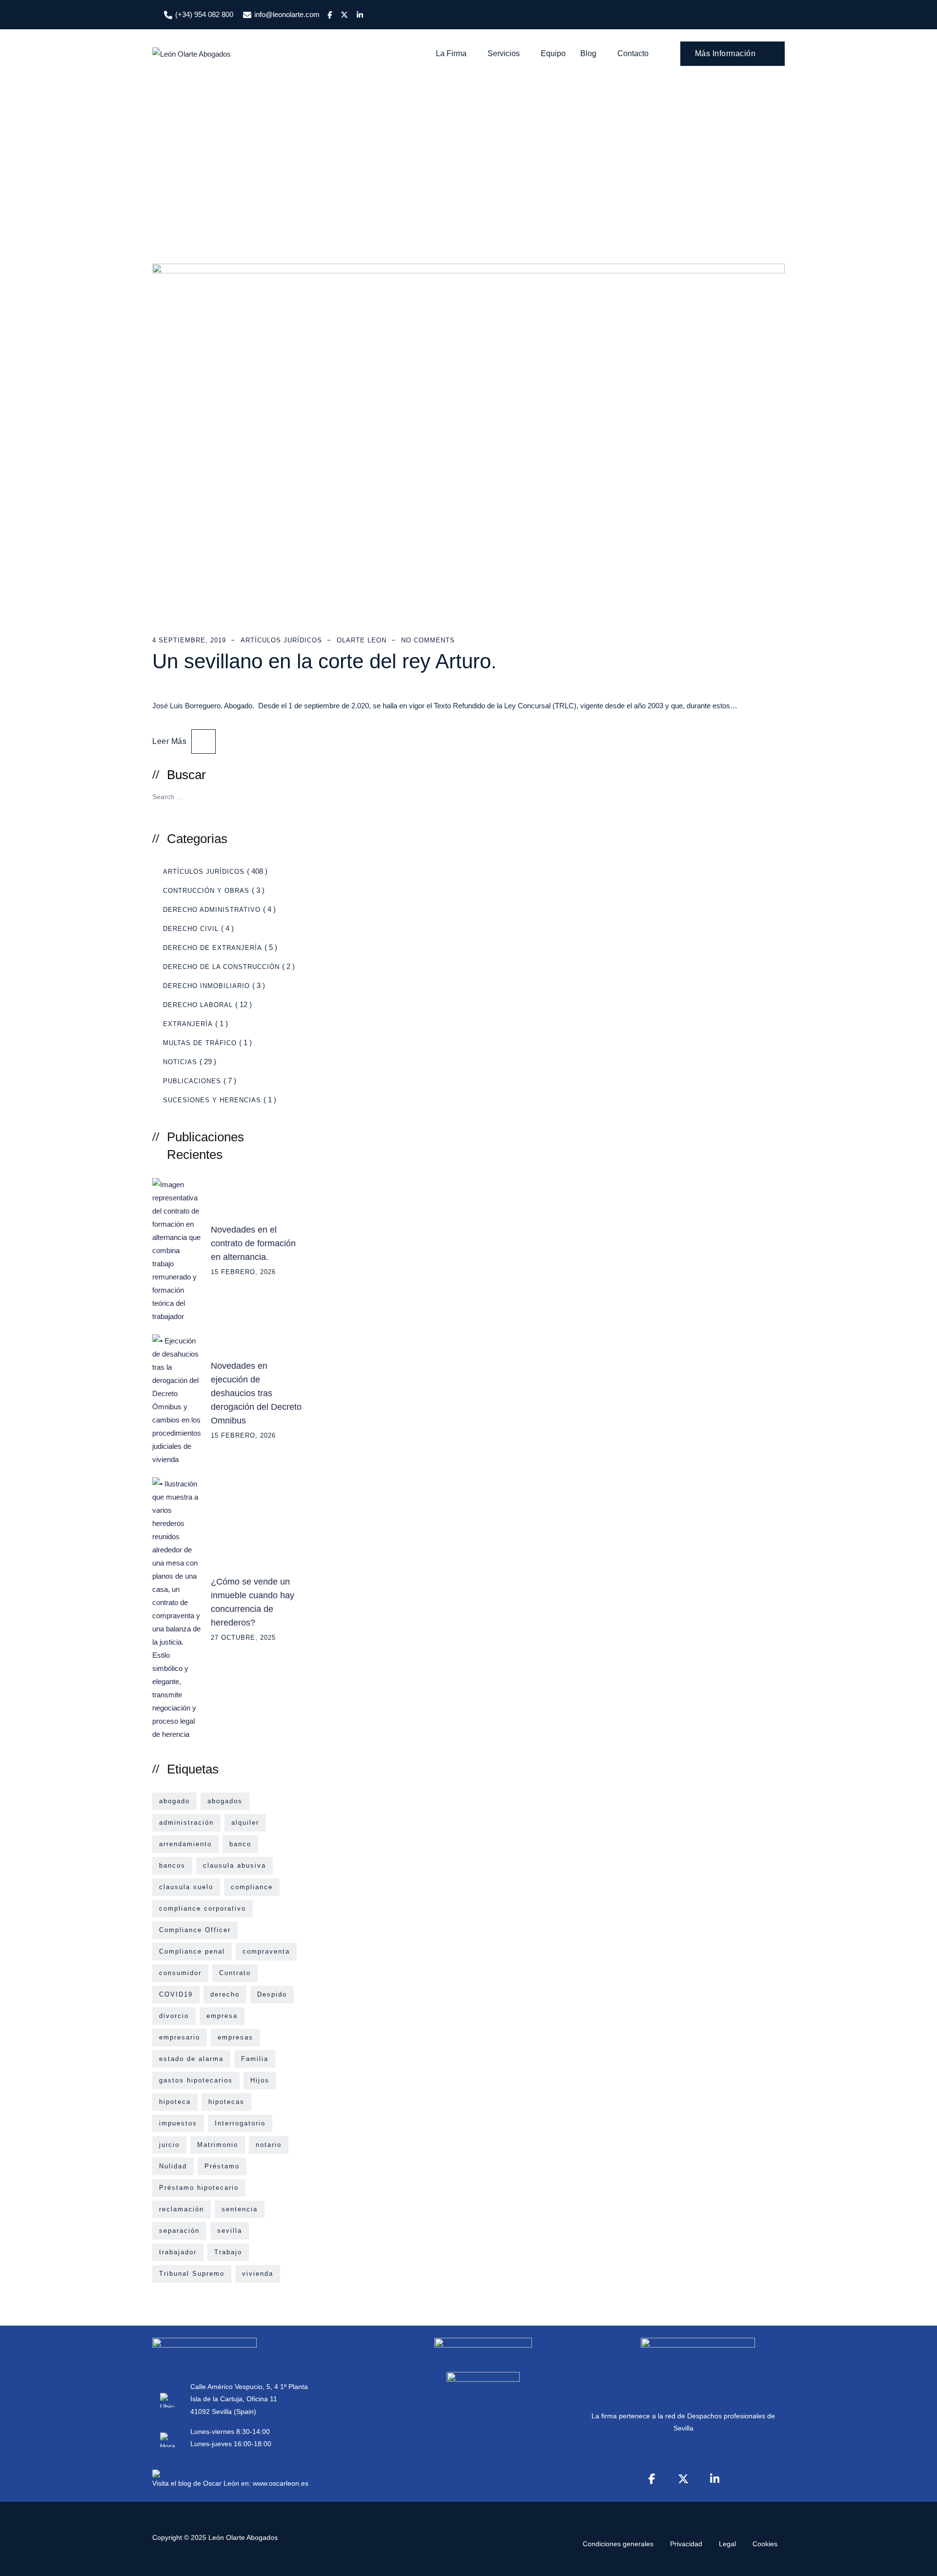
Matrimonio (218, 2145)
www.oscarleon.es (281, 2483)
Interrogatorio (240, 2123)
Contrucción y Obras (206, 891)
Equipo (553, 53)
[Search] (291, 796)
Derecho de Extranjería (213, 948)
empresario (180, 2037)
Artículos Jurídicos (281, 640)
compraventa (266, 1951)
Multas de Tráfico (200, 1043)
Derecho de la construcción (221, 967)
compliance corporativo (203, 1908)
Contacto (633, 53)
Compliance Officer (195, 1930)
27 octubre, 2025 (243, 1638)
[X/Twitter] (683, 2479)
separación (179, 2231)
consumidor (180, 1973)
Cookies (765, 2544)
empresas (235, 2037)
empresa (222, 2016)
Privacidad (686, 2544)
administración (186, 1823)
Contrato (235, 1973)
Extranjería (188, 1024)
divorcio (174, 2016)
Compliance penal (192, 1951)
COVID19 (176, 1994)
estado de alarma (191, 2059)
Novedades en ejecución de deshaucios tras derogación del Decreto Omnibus (256, 1393)
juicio (169, 2145)
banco (240, 1844)
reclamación (182, 2209)
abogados (225, 1801)
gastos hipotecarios (196, 2080)
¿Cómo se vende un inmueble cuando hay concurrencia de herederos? (253, 1602)
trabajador (178, 2252)
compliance (252, 1887)
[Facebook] (652, 2479)
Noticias (180, 1062)
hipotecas (226, 2102)
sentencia (240, 2209)
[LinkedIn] (714, 2479)
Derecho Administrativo (212, 910)
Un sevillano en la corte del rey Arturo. (325, 661)
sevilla (230, 2231)
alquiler (245, 1823)
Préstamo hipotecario (199, 2188)
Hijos (260, 2080)
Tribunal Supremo (192, 2274)
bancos (172, 1865)
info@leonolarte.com (287, 14)
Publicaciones (192, 1081)
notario (269, 2145)
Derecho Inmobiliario (206, 986)
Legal (727, 2544)
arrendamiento (185, 1844)
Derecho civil (191, 929)
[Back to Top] (916, 2560)
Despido (272, 1994)
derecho (225, 1994)
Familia (255, 2059)
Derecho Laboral (198, 1005)
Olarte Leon (362, 640)
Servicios (504, 53)
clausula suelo (186, 1887)
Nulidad (173, 2166)
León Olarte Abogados (243, 2537)
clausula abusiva (234, 1865)
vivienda (258, 2274)
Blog (588, 53)
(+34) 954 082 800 (204, 14)
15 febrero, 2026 (243, 1272)
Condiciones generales (618, 2544)
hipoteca (175, 2102)
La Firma (451, 53)
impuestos (178, 2123)
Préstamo (222, 2166)
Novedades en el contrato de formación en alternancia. (253, 1243)
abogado (174, 1801)
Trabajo (228, 2252)
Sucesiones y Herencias (212, 1100)
